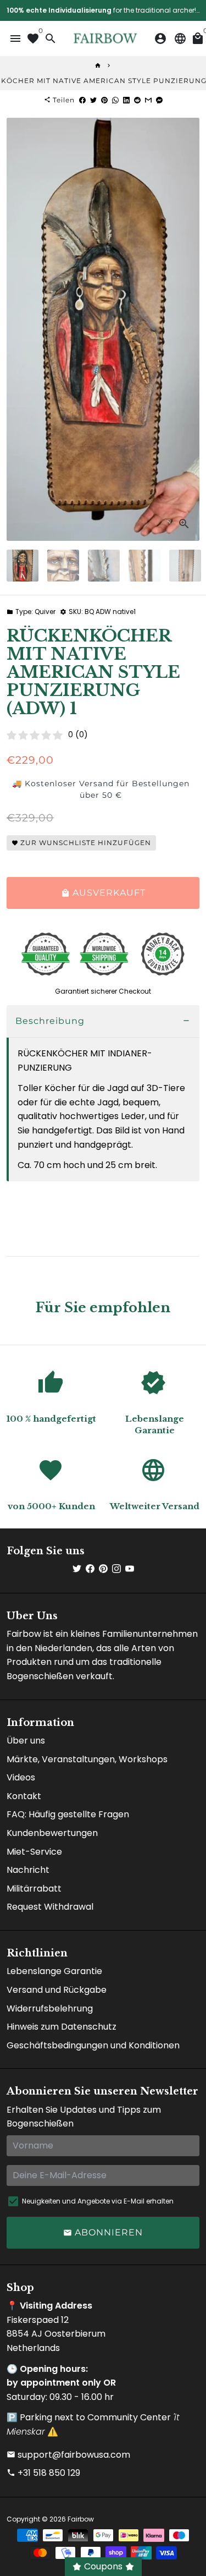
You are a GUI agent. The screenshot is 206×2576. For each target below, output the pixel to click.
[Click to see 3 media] (104, 566)
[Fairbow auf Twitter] (77, 1569)
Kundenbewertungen (52, 1833)
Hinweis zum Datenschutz (62, 2027)
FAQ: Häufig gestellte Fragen (68, 1814)
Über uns (26, 1741)
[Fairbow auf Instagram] (116, 1569)
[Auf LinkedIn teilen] (126, 100)
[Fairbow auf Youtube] (130, 1569)
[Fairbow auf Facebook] (90, 1569)
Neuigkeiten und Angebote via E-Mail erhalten (98, 2201)
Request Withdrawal (50, 1907)
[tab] (103, 1021)
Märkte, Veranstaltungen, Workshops (87, 1759)
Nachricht (28, 1870)
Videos (21, 1777)
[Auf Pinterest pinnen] (104, 100)
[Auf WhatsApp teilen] (115, 100)
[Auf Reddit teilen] (137, 100)
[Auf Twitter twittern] (93, 100)
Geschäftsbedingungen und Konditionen (93, 2045)
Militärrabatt (34, 1889)
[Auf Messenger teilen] (159, 100)
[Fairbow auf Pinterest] (103, 1569)
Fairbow (81, 2519)
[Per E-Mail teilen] (148, 100)
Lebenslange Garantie (54, 1971)
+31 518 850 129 (43, 2473)
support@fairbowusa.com (68, 2455)
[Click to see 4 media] (144, 566)
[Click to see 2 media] (63, 566)
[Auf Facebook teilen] (82, 100)
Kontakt (24, 1796)
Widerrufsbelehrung (50, 2008)
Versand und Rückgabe (57, 1990)
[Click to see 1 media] (23, 566)
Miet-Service (34, 1852)
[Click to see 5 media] (185, 566)
